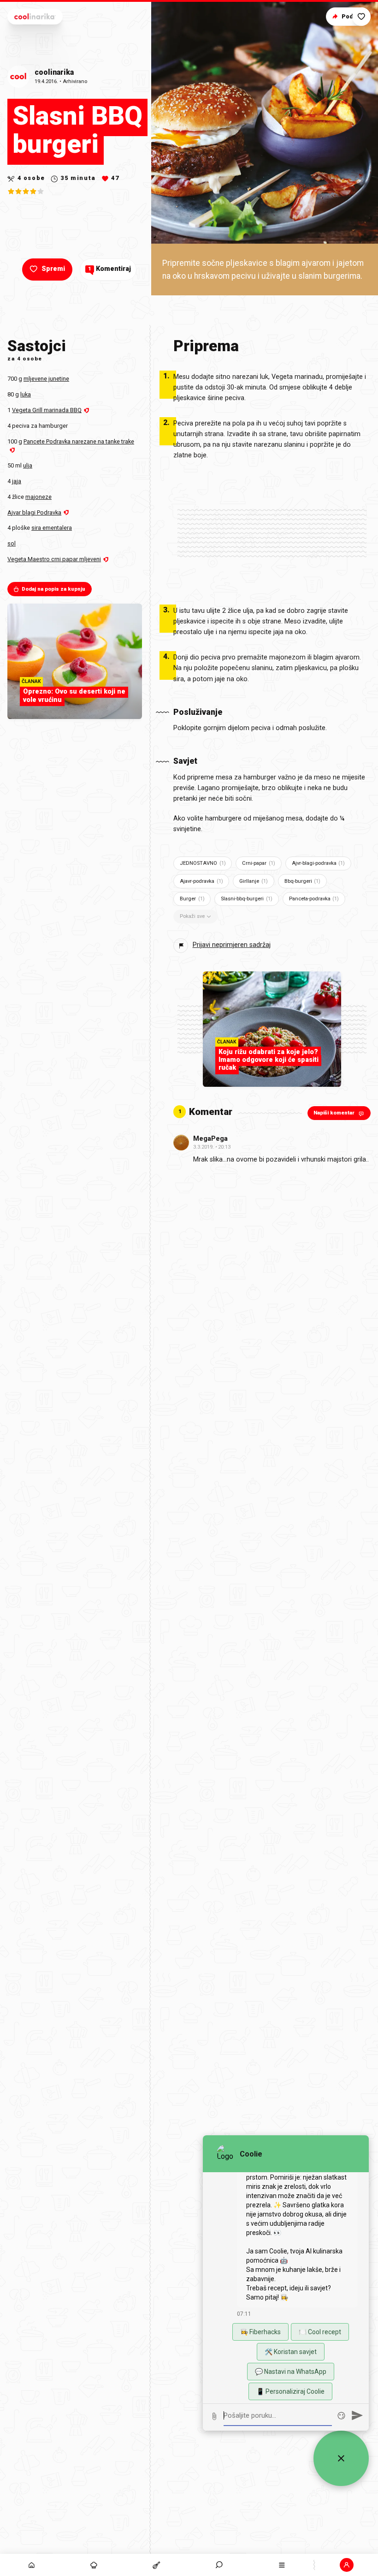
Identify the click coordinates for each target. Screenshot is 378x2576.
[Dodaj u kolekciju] (361, 17)
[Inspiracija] (94, 2565)
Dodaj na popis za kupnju (53, 589)
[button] (219, 2565)
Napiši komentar (334, 1113)
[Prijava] (347, 2565)
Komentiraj (109, 269)
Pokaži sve (192, 916)
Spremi (53, 269)
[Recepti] (157, 2565)
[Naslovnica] (31, 2565)
